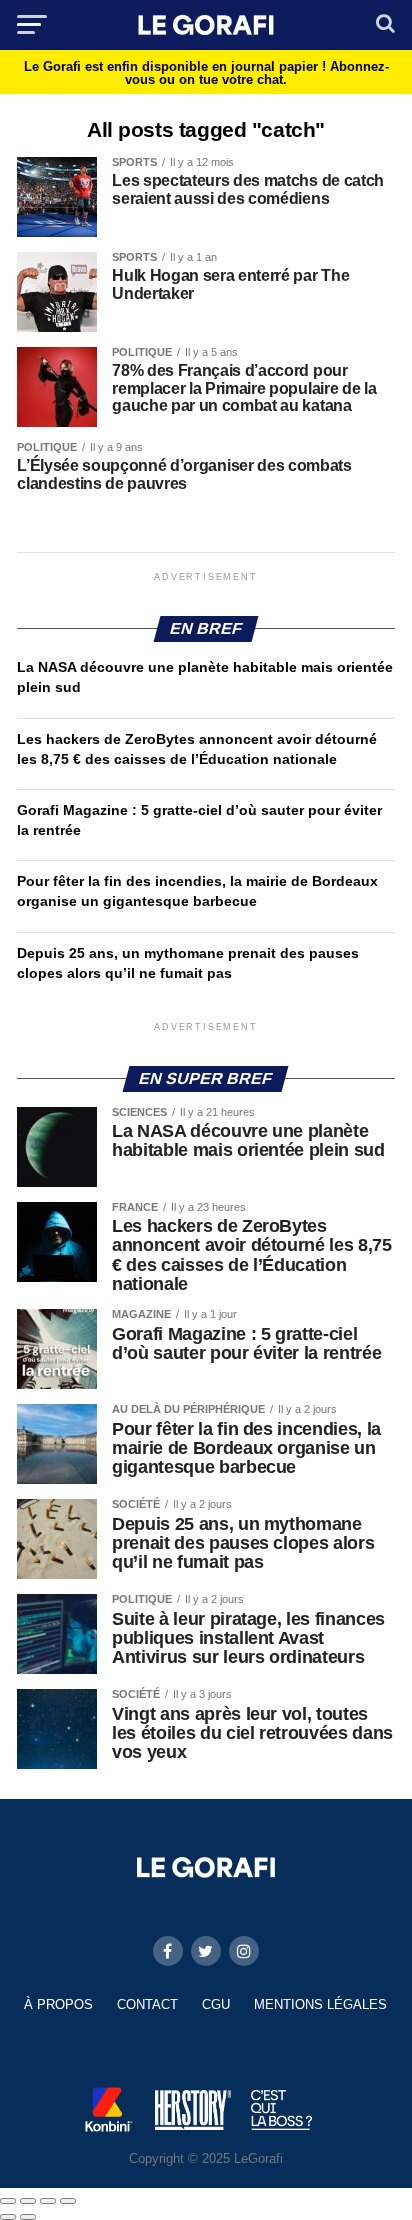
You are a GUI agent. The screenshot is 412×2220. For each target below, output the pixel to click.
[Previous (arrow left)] (8, 2217)
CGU (216, 2004)
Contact (147, 2004)
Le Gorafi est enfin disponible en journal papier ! (206, 73)
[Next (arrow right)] (28, 2217)
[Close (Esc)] (8, 2201)
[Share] (28, 2201)
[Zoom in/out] (68, 2201)
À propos (58, 2004)
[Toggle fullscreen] (48, 2201)
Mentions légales (320, 2004)
